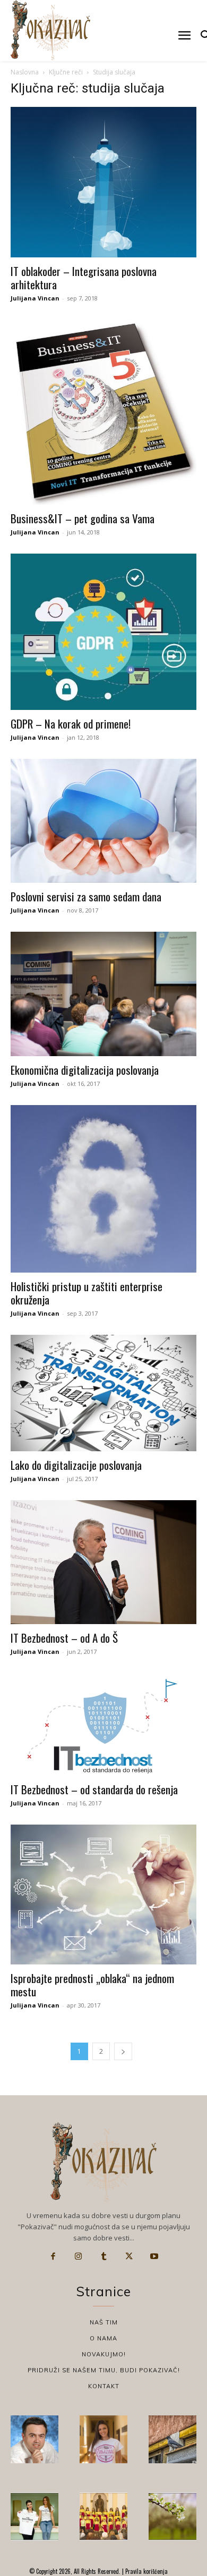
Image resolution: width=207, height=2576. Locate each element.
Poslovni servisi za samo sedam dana (86, 896)
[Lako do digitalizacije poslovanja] (103, 1393)
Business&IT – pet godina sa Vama (83, 518)
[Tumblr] (103, 2256)
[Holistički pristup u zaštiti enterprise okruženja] (103, 1189)
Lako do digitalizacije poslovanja (76, 1465)
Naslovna (25, 72)
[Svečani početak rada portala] (103, 2516)
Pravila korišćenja (146, 2571)
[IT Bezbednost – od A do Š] (103, 1562)
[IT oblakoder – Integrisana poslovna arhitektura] (103, 182)
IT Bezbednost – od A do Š (64, 1638)
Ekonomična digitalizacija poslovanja (85, 1070)
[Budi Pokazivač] (34, 2516)
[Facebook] (53, 2256)
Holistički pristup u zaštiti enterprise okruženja (87, 1293)
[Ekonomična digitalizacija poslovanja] (103, 994)
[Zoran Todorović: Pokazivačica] (172, 2439)
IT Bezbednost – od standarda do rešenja (94, 1789)
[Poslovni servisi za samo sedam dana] (103, 821)
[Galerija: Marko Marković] (172, 2516)
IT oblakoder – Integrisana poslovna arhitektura (84, 278)
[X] (129, 2256)
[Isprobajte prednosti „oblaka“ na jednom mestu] (103, 1895)
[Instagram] (79, 2256)
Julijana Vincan (35, 298)
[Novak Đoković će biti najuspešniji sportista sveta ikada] (34, 2439)
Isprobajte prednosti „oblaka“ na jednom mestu (92, 1985)
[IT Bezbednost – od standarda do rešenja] (103, 1724)
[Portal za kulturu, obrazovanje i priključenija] (50, 30)
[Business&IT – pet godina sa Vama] (103, 412)
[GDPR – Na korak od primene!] (103, 632)
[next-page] (123, 2051)
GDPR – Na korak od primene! (71, 724)
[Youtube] (154, 2256)
